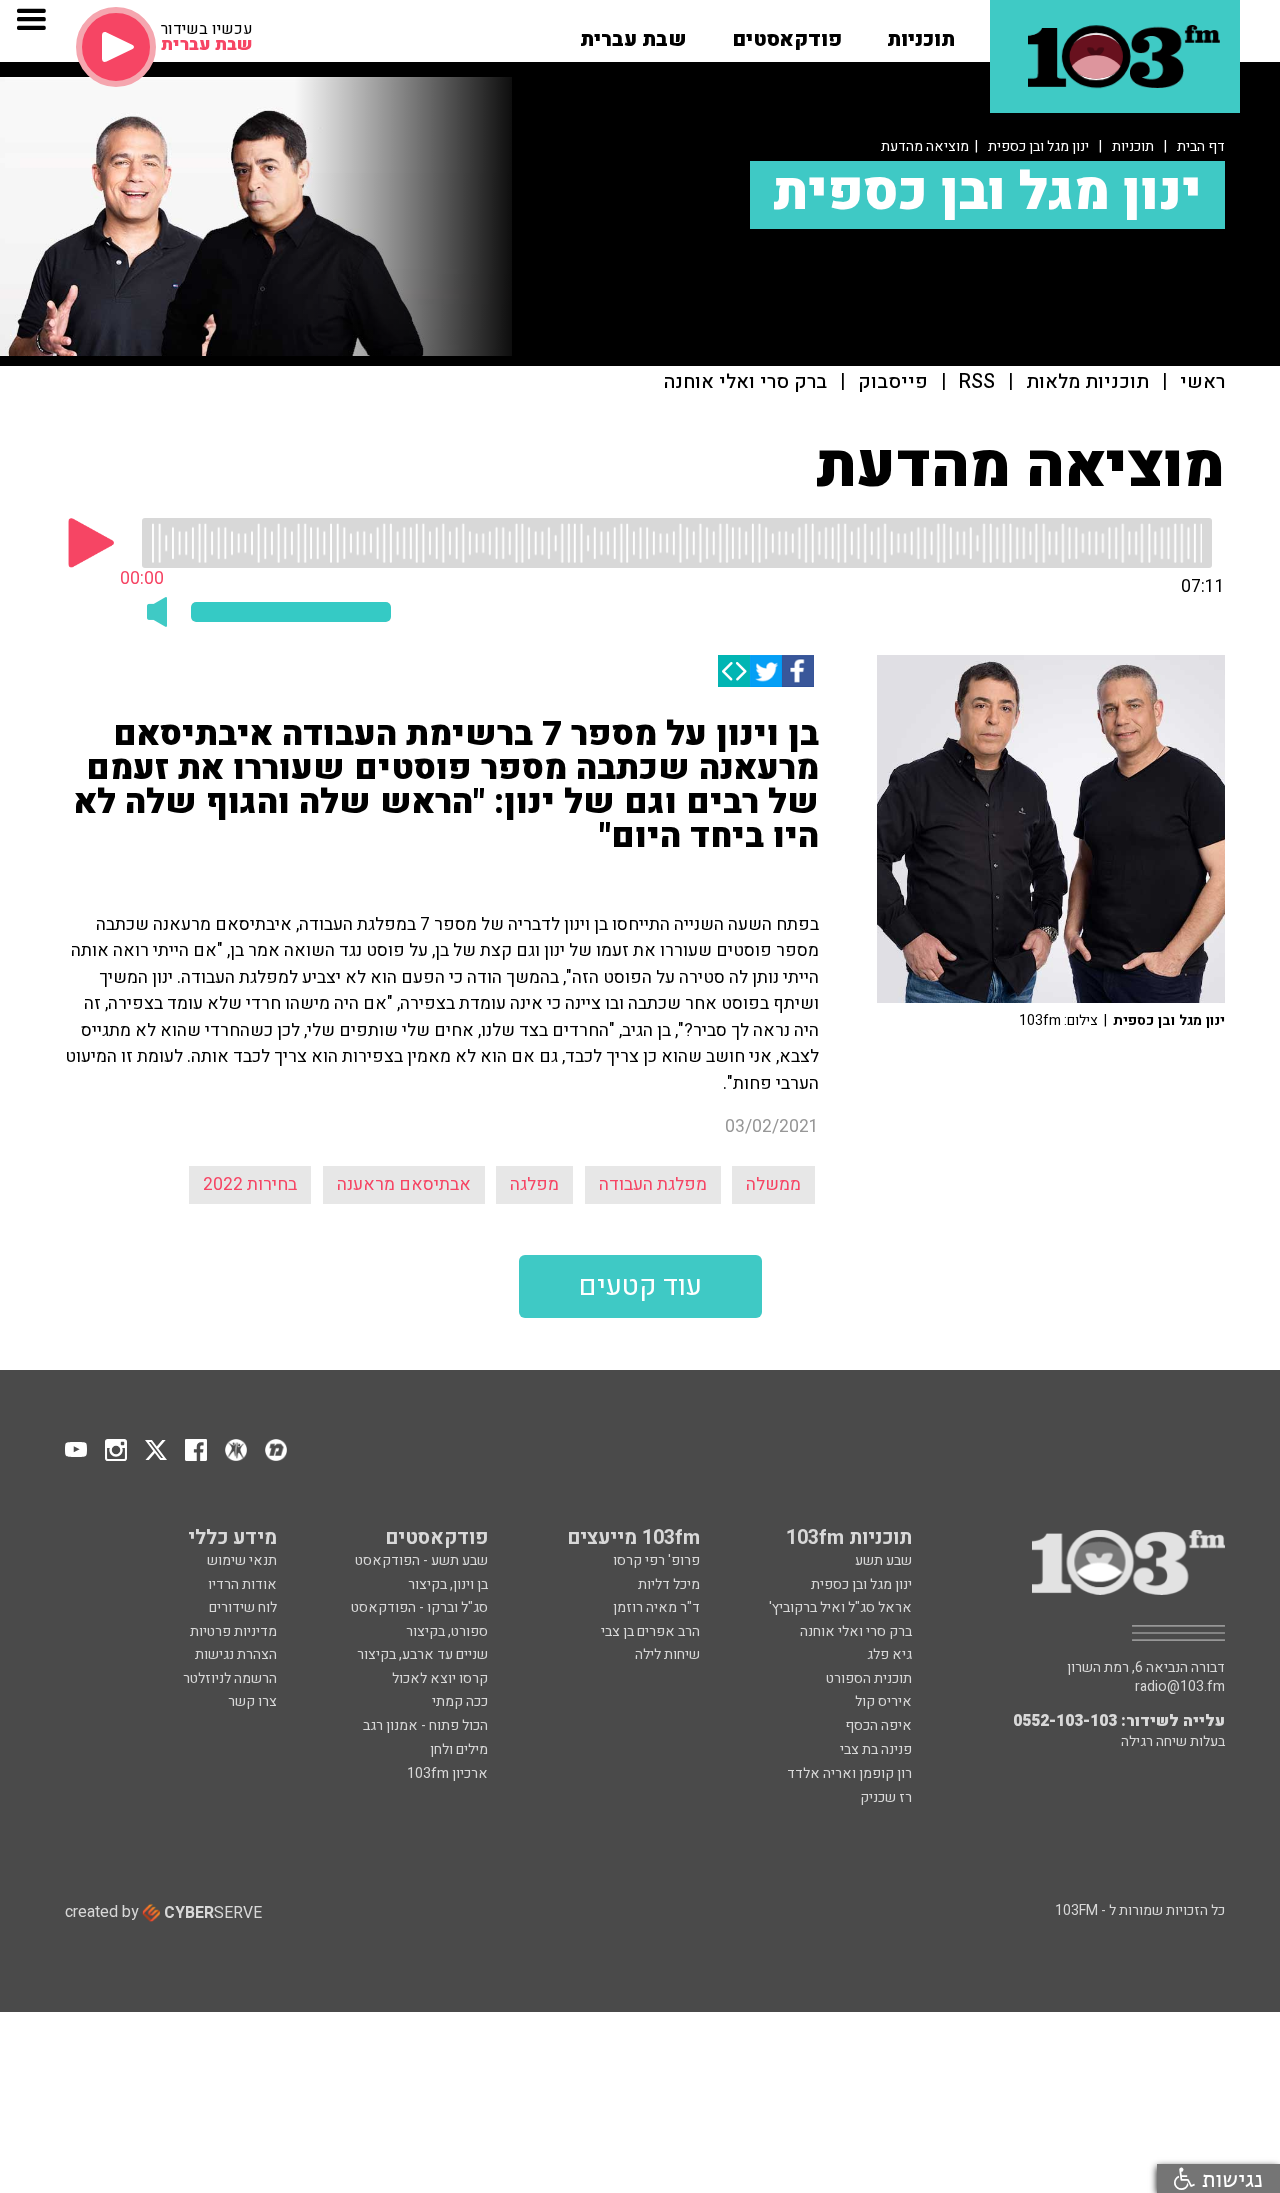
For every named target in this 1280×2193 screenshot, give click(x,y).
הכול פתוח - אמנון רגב (425, 1725)
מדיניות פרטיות (233, 1631)
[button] (921, 33)
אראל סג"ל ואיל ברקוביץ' (840, 1607)
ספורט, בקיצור (447, 1631)
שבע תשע (883, 1560)
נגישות (1229, 2178)
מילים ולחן (459, 1749)
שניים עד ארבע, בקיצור (422, 1654)
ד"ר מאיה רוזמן (656, 1607)
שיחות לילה (667, 1654)
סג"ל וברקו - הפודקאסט (419, 1607)
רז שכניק (886, 1797)
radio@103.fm (1180, 1687)
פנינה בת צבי (876, 1749)
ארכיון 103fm (447, 1773)
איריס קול (883, 1701)
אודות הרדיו (242, 1584)
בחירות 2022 (250, 1184)
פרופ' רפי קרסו (656, 1560)
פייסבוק (893, 382)
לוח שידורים (243, 1607)
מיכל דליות (669, 1584)
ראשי (1202, 382)
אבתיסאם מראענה (404, 1184)
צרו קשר (252, 1701)
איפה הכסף (878, 1725)
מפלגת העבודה (653, 1184)
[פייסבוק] (798, 671)
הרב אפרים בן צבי (650, 1631)
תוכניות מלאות (1087, 382)
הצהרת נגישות (236, 1654)
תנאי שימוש (242, 1560)
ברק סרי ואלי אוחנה (745, 382)
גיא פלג (889, 1654)
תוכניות (1133, 146)
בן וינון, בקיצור (448, 1584)
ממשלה (773, 1184)
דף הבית (1201, 146)
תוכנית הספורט (869, 1678)
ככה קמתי (460, 1701)
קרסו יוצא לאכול (440, 1678)
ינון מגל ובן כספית (1038, 146)
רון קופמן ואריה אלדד (849, 1773)
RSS (977, 382)
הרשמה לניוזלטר (230, 1678)
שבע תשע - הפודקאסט (421, 1560)
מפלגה (534, 1184)
